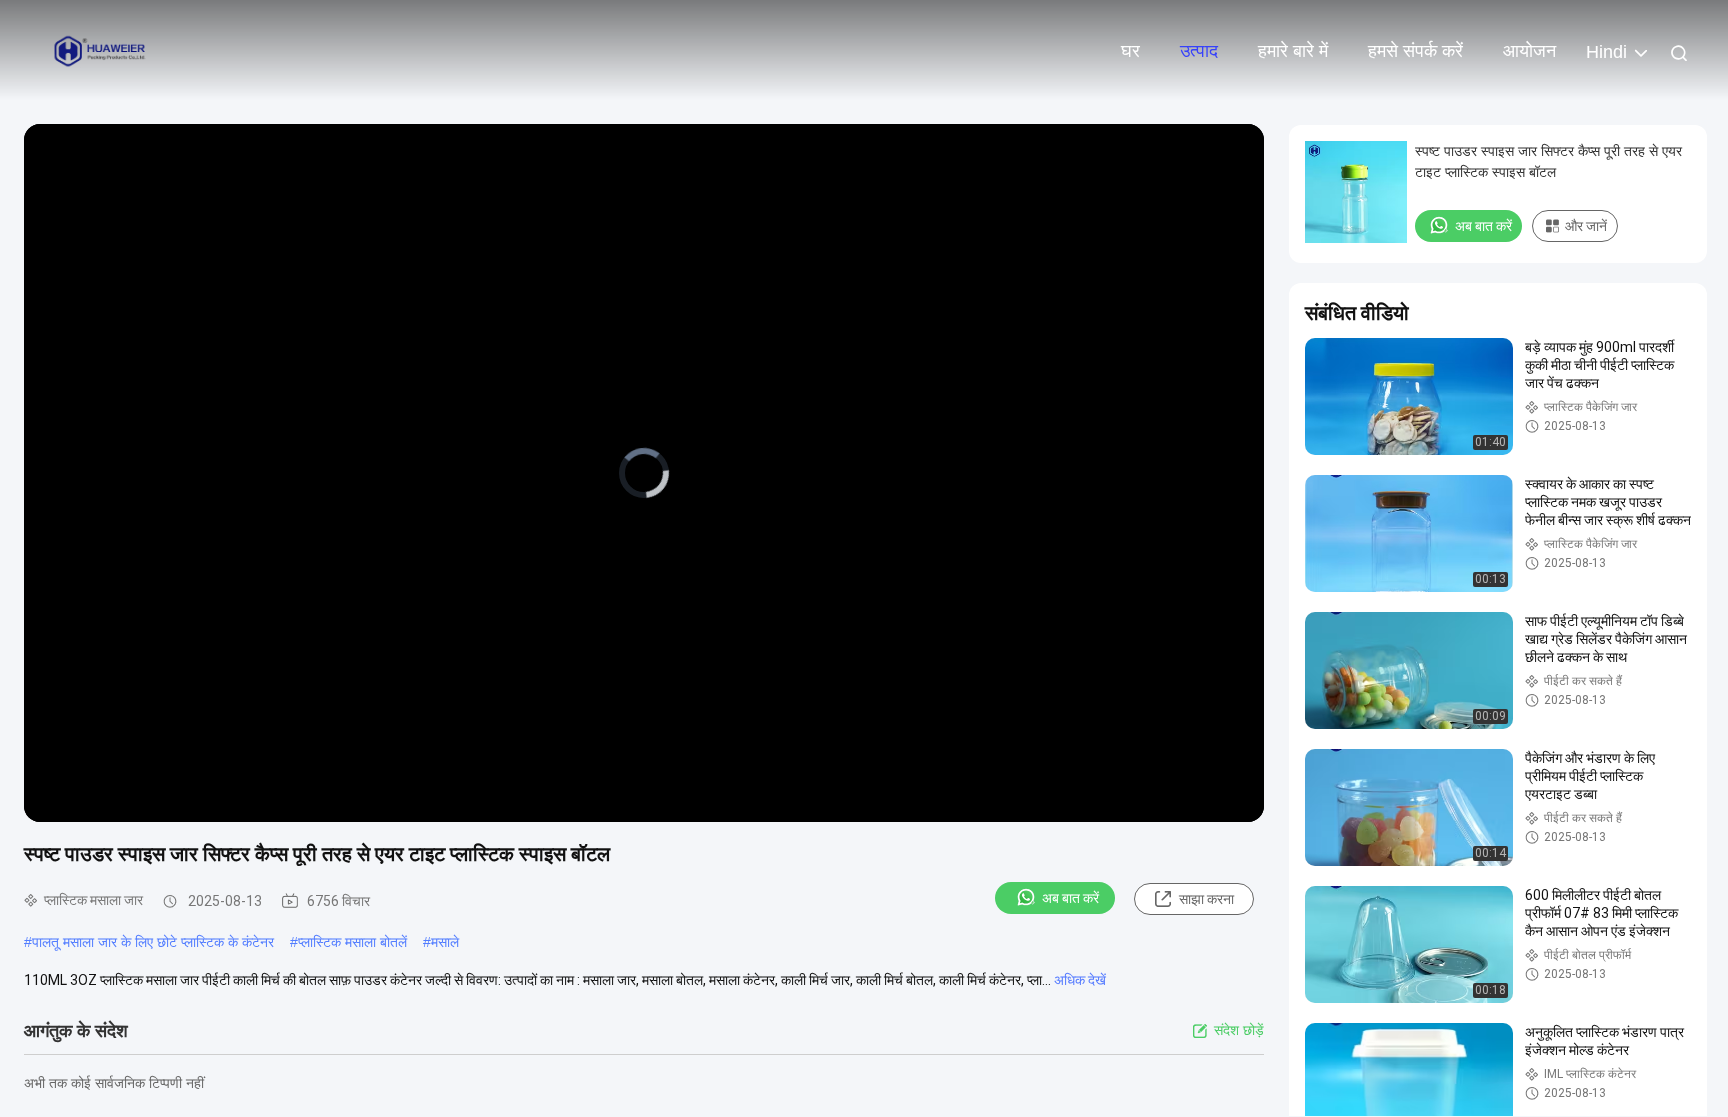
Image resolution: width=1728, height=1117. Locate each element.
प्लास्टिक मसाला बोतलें (352, 942)
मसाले (445, 942)
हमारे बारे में (1293, 51)
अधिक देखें (1080, 980)
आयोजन (1529, 51)
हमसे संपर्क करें (1415, 51)
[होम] (100, 50)
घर (1130, 51)
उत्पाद (1199, 51)
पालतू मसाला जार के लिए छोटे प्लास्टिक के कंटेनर (153, 942)
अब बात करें (1070, 898)
